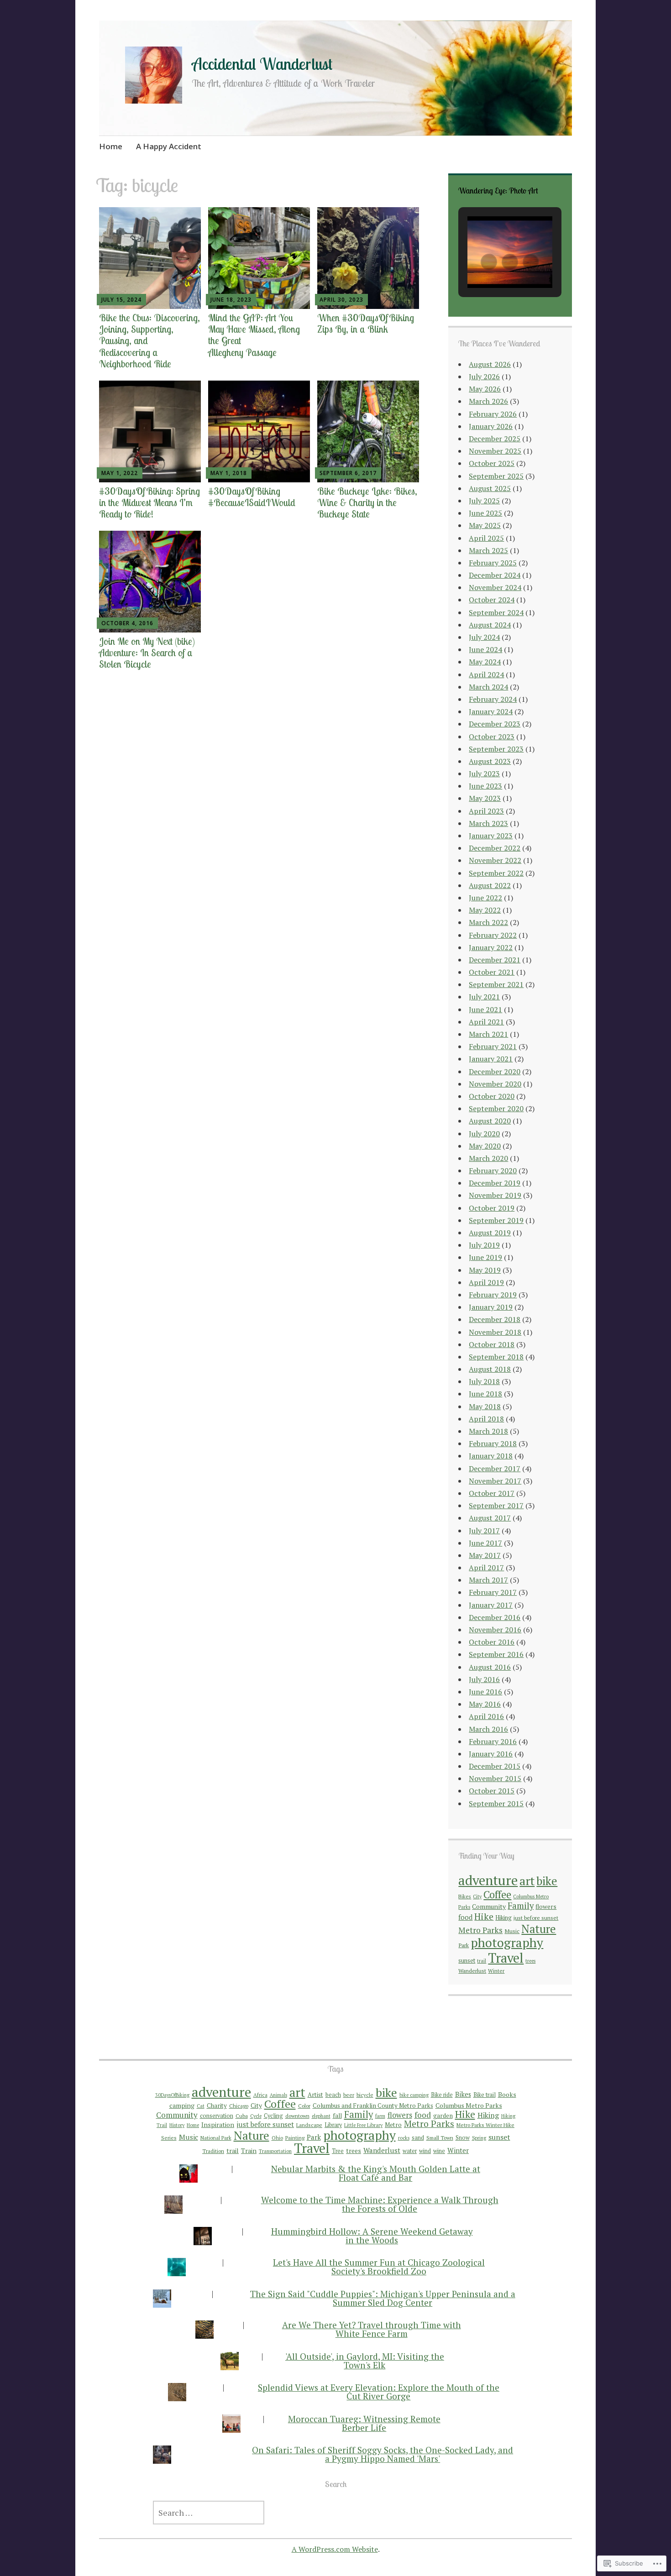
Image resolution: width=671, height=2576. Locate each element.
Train (249, 2150)
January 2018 (491, 1456)
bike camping (414, 2095)
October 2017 (492, 1493)
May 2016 (485, 1704)
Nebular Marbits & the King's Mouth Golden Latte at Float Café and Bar (376, 2173)
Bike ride (442, 2095)
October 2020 (492, 1096)
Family (521, 1906)
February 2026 (493, 414)
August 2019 (490, 1233)
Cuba (242, 2116)
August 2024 (490, 625)
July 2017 (484, 1531)
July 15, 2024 (121, 300)
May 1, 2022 (120, 473)
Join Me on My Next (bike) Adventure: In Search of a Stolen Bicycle (147, 653)
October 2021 (492, 972)
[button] (489, 262)
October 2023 (492, 737)
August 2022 (490, 885)
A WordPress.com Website (335, 2549)
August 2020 (490, 1121)
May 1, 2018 (229, 473)
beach (333, 2095)
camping (182, 2105)
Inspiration (218, 2124)
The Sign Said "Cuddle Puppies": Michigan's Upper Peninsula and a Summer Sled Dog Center (383, 2298)
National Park (216, 2138)
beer (349, 2095)
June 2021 (485, 1009)
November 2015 (495, 1778)
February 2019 (493, 1295)
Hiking (503, 1918)
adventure (488, 1880)
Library (333, 2125)
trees (530, 1961)
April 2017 (486, 1568)
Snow (463, 2138)
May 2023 (485, 798)
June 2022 (485, 898)
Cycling (273, 2116)
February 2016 (493, 1741)
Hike (484, 1916)
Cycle (256, 2116)
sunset (467, 1960)
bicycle (365, 2095)
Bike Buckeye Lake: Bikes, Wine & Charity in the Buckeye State (367, 502)
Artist (315, 2095)
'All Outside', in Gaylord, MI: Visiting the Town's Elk (365, 2361)
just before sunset (536, 1918)
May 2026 (485, 389)
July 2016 (484, 1679)
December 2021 (495, 960)
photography (507, 1943)
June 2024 (485, 649)
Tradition (213, 2151)
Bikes (465, 1896)
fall (337, 2116)
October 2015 (492, 1791)
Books (507, 2094)
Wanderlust (472, 1970)
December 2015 (495, 1766)
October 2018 (492, 1344)
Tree (338, 2151)
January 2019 (491, 1307)
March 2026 (488, 401)
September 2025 (496, 476)
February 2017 (493, 1592)
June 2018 (485, 1394)
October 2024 (492, 600)
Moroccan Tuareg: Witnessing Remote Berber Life (364, 2423)
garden (443, 2116)
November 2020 (495, 1084)
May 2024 (485, 662)
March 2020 (488, 1158)
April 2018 (486, 1419)
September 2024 (496, 612)
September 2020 (496, 1108)
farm (380, 2116)
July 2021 (484, 997)
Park (464, 1945)
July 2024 (484, 637)
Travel (506, 1958)
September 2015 (496, 1803)
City (477, 1897)
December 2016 (495, 1617)
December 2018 (495, 1319)
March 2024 (488, 687)
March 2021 (488, 1034)
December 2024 (495, 575)
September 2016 (496, 1654)
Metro (393, 2125)
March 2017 (488, 1580)
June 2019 (485, 1257)
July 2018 (484, 1381)
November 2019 (495, 1195)
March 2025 (488, 550)
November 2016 (495, 1630)
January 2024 (491, 711)
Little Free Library (363, 2125)
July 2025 (484, 501)
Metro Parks (480, 1930)
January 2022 (491, 947)
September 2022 (496, 873)
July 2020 (484, 1134)
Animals (278, 2095)
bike (547, 1881)
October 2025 (492, 463)
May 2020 (485, 1146)
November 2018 (495, 1332)
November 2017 (495, 1481)
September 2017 (496, 1505)
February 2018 (493, 1443)
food (465, 1917)
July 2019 (484, 1245)
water (410, 2151)
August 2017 (490, 1518)
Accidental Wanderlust (262, 64)
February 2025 (493, 563)
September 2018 (496, 1357)
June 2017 (485, 1543)
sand (418, 2138)
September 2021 (496, 984)
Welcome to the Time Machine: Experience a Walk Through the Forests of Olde (380, 2204)
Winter (496, 1971)
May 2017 (485, 1555)
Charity (217, 2106)
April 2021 (486, 1022)
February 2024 (493, 699)
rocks (404, 2138)
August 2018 (490, 1369)
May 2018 (485, 1406)
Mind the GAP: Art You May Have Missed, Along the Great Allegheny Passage (254, 335)
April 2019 (486, 1282)
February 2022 (493, 935)
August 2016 (490, 1667)
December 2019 (495, 1183)
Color (304, 2106)
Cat (201, 2106)
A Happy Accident (169, 146)
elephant (321, 2116)
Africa (260, 2095)
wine (439, 2151)
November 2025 (495, 451)
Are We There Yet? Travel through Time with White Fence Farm (372, 2329)
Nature (539, 1929)
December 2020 (495, 1071)
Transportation (275, 2151)
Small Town (440, 2138)
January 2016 (491, 1754)
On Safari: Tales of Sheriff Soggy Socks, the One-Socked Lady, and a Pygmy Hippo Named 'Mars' (383, 2454)
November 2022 (495, 860)
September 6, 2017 (348, 473)
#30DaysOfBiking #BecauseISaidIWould (252, 497)
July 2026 (484, 376)
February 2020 (493, 1170)
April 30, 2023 (341, 300)
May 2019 (485, 1270)
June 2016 (485, 1692)
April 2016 (486, 1716)
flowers (546, 1907)
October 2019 (492, 1208)
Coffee (497, 1894)
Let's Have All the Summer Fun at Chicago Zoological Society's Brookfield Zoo (379, 2267)
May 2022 (485, 910)
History (177, 2125)
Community (489, 1906)
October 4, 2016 (127, 623)
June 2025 (485, 513)
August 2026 (490, 364)
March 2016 (488, 1729)
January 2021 (491, 1059)
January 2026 (491, 426)
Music (512, 1931)
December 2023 (495, 724)
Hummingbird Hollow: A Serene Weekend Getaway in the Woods (372, 2236)
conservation (217, 2116)
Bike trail (485, 2095)
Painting (295, 2138)
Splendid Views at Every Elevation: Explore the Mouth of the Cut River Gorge (379, 2392)
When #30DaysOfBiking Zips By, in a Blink (366, 323)
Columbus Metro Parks (469, 2105)
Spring (479, 2138)
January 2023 (491, 836)
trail (482, 1961)
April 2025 (486, 538)
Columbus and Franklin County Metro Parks (373, 2106)
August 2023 (490, 761)
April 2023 (486, 811)
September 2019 (496, 1220)
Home (111, 146)
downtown (297, 2116)
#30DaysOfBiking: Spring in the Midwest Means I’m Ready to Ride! (149, 502)
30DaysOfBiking (172, 2095)
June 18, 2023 (231, 300)
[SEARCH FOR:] (335, 2513)
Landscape (309, 2125)
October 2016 (492, 1642)
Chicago (239, 2106)
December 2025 (495, 439)
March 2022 (488, 922)
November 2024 (495, 587)
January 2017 (491, 1605)
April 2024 (486, 674)
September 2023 (496, 749)
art (527, 1881)
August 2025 (490, 488)
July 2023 (484, 773)
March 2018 (488, 1431)
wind (425, 2151)
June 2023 (485, 786)
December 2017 (495, 1468)
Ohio (277, 2138)
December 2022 (495, 848)
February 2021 (493, 1046)
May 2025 (485, 525)
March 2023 (488, 823)
